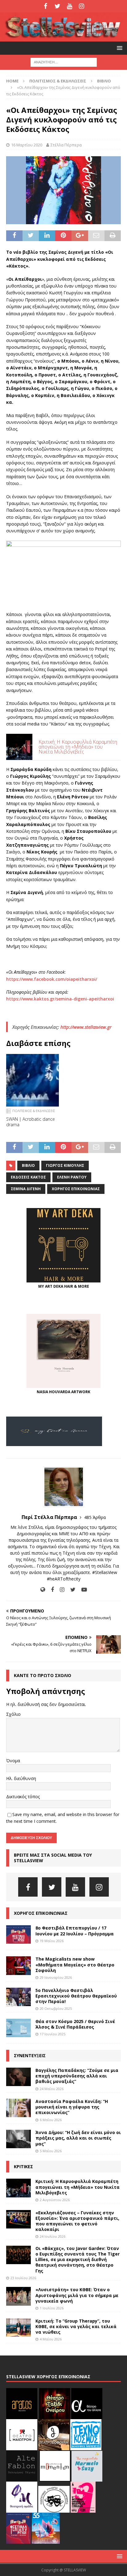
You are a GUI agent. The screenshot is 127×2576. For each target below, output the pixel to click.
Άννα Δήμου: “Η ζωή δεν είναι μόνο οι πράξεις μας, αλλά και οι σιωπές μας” (78, 2138)
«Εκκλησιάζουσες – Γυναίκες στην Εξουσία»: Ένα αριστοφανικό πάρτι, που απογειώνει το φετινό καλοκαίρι (77, 2221)
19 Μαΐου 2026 (52, 1941)
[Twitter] (57, 6)
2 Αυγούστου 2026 (55, 2200)
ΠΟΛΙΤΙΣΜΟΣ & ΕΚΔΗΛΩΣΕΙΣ (58, 81)
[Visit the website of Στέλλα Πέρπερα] (43, 1590)
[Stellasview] (63, 38)
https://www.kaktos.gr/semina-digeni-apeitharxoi (60, 999)
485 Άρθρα (95, 1517)
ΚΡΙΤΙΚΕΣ (23, 2167)
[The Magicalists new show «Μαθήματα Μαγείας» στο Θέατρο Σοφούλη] (18, 1966)
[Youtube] (70, 6)
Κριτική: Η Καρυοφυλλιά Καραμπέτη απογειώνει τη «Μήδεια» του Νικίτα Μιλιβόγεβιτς (78, 2187)
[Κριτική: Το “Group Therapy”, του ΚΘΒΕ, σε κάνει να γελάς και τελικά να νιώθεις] (18, 2328)
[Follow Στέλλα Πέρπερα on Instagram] (60, 1590)
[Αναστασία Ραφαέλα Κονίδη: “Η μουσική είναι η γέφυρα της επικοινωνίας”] (18, 2108)
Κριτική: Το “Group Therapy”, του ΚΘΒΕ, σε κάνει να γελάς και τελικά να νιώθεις (76, 2326)
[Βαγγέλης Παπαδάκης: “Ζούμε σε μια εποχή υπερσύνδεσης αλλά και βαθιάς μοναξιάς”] (18, 2077)
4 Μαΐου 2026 (51, 2339)
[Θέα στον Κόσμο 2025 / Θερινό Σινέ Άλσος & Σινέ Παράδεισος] (18, 2028)
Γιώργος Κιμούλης (65, 1165)
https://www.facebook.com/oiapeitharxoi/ (52, 979)
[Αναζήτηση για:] (64, 62)
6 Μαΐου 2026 (51, 2120)
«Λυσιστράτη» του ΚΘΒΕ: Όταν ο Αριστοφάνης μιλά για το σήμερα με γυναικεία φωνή (77, 2295)
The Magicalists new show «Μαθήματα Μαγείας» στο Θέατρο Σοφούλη (75, 1964)
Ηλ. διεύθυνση (21, 1778)
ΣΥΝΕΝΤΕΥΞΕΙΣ (30, 2055)
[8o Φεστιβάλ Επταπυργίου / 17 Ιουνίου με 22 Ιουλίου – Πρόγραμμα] (18, 1934)
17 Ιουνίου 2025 (53, 2034)
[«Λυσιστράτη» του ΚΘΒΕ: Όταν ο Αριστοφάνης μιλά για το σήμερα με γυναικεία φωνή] (18, 2296)
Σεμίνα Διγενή (26, 1189)
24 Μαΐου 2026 (52, 2089)
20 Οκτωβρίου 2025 (56, 2008)
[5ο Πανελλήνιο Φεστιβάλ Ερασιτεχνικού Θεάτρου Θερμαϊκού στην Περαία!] (18, 1997)
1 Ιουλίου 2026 (52, 2308)
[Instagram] (82, 6)
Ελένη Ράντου (72, 1177)
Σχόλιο (13, 1714)
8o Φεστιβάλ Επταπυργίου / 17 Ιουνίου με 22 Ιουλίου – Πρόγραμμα (75, 1931)
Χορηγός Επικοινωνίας (76, 1189)
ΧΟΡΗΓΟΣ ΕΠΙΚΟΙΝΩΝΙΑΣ (41, 1913)
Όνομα (13, 1761)
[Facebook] (45, 6)
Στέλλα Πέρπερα (66, 145)
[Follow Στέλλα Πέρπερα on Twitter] (71, 1590)
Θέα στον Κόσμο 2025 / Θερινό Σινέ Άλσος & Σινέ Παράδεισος (75, 2024)
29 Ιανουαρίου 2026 (56, 1977)
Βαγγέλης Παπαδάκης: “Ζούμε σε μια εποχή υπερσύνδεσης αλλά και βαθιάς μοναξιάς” (77, 2076)
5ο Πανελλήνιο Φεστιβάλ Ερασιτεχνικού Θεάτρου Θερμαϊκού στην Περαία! (76, 1996)
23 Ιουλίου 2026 (23, 2278)
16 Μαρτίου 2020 (27, 145)
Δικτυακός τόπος (23, 1797)
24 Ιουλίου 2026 (53, 2236)
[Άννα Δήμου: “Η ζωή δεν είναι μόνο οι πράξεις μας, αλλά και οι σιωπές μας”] (18, 2139)
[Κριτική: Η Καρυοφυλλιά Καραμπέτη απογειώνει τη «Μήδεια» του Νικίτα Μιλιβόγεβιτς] (18, 2188)
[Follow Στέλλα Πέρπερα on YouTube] (82, 1590)
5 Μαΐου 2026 (51, 2151)
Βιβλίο (28, 1165)
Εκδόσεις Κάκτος (28, 1177)
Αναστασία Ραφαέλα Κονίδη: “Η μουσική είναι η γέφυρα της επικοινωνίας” (72, 2107)
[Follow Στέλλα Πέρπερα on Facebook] (50, 1590)
